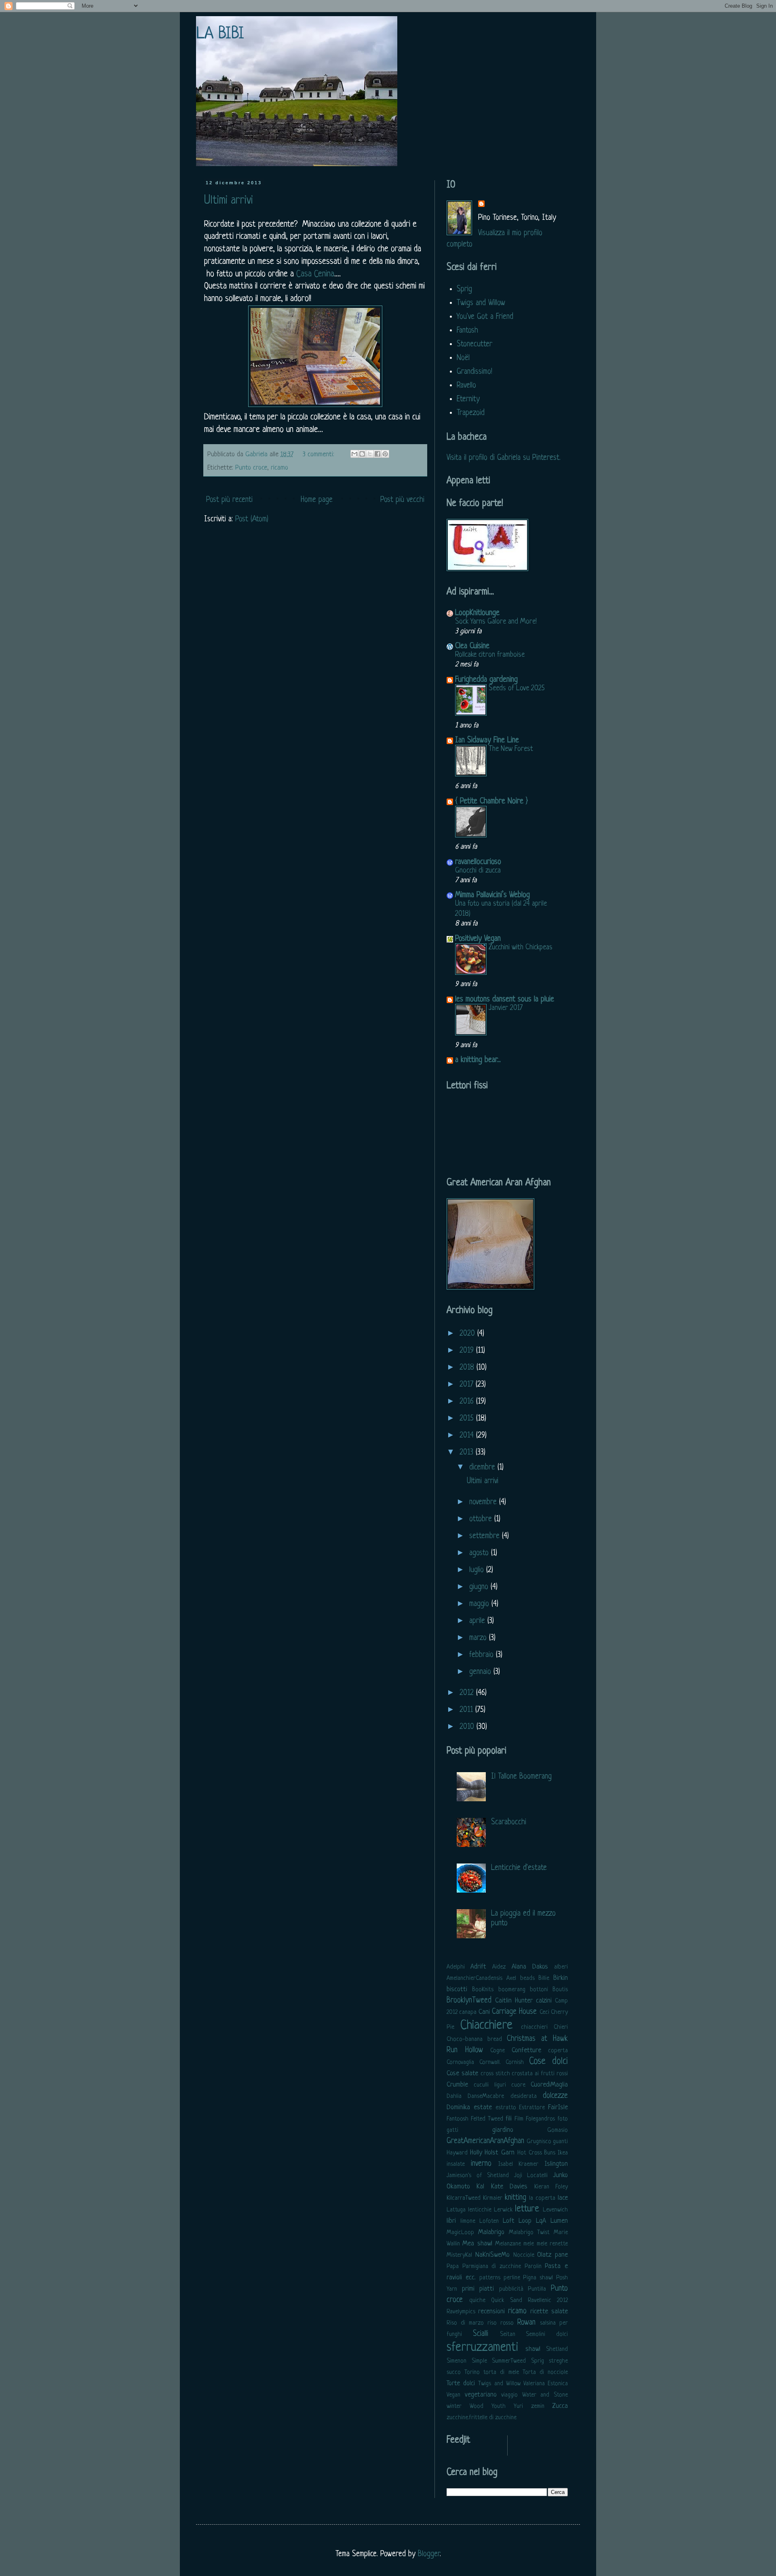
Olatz (544, 2255)
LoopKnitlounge (477, 613)
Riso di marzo (465, 2323)
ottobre (482, 1519)
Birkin (561, 1978)
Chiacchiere (486, 2026)
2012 (468, 1693)
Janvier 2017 (506, 1008)
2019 (468, 1351)
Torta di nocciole (545, 2373)
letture (527, 2209)
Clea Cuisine (472, 646)
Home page (317, 500)
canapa (468, 2012)
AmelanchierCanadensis (474, 1978)
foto (563, 2119)
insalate (456, 2164)
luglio (478, 1570)
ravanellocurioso (478, 862)
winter (454, 2406)
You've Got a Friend (485, 317)
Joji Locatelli (531, 2176)
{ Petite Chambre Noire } (491, 802)
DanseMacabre (486, 2096)
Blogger (429, 2554)
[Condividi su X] (370, 454)
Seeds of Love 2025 (517, 688)
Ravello (466, 386)
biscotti (457, 1989)
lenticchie (480, 2210)
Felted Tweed (487, 2119)
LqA (541, 2221)
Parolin (533, 2267)
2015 (468, 1419)
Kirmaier (493, 2198)
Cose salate (462, 2073)
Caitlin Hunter (514, 2001)
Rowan (526, 2323)
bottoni (539, 1990)
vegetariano (481, 2395)
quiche (477, 2301)
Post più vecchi (402, 500)
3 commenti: (319, 454)
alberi (561, 1967)
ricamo (279, 468)
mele (529, 2244)
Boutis (560, 1990)
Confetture (526, 2050)
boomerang (512, 1990)
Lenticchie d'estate (519, 1868)
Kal (480, 2187)
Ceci (544, 2012)
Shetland (557, 2349)
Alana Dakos (530, 1967)
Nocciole (524, 2255)
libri (451, 2221)
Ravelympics (461, 2312)
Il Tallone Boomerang (521, 1777)
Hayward (457, 2153)
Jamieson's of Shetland (478, 2176)
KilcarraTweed (464, 2198)
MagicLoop (460, 2233)
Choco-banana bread (474, 2040)
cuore (518, 2085)
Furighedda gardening (486, 680)
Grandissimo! (474, 372)
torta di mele (501, 2373)
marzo (479, 1638)
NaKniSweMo (492, 2255)
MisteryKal (459, 2255)
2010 (468, 1727)
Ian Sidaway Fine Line (487, 741)
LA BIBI (220, 34)
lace (563, 2198)
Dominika (458, 2107)
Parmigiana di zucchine (492, 2267)
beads (527, 1978)
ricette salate (549, 2311)
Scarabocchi (509, 1822)
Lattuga (456, 2210)
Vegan (453, 2395)
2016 (468, 1402)
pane (561, 2255)
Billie (544, 1978)
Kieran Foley (551, 2187)
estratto (506, 2108)
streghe (558, 2361)
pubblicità (511, 2289)
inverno (481, 2164)
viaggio (509, 2395)
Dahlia (454, 2096)
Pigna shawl (538, 2278)
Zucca (560, 2406)
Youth (499, 2406)
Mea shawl (477, 2244)
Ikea (563, 2153)
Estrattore (532, 2108)
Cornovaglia (460, 2063)
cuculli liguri (490, 2085)
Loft (509, 2221)
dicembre (483, 1468)
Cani (484, 2012)
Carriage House (514, 2012)
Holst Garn (500, 2153)
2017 (468, 1385)
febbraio (483, 1655)
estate (483, 2107)
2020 (468, 1334)
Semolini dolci (547, 2335)
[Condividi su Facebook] (377, 454)
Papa (453, 2267)
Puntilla (537, 2289)
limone (468, 2221)
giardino (503, 2130)
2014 (468, 1436)
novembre (484, 1502)
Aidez (499, 1967)
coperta (558, 2051)
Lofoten (489, 2221)
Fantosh (467, 331)
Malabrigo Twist (529, 2233)
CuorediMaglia (549, 2085)
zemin (538, 2406)
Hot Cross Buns (536, 2153)
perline (512, 2278)
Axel (511, 1978)
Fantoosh (458, 2119)
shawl (533, 2349)
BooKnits (483, 1990)
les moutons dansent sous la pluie (505, 1000)
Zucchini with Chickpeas (521, 947)
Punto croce (251, 468)
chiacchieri (534, 2027)
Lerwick (503, 2210)
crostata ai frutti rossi (540, 2074)
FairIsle (558, 2107)
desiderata (524, 2096)
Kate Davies (509, 2187)
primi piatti (478, 2289)
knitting (516, 2198)
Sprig (464, 290)
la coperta (542, 2198)
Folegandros (540, 2119)
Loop (525, 2221)
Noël (463, 358)
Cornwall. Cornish (502, 2063)
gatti (452, 2130)
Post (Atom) (252, 520)
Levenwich (555, 2210)
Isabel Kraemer (519, 2164)
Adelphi (456, 1967)
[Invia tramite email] (354, 454)
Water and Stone (545, 2395)
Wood (477, 2406)
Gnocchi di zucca (478, 871)
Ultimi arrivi (229, 201)
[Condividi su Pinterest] (385, 454)
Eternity (468, 399)
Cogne (498, 2051)
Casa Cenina (315, 274)
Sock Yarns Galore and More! (496, 622)
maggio (480, 1604)
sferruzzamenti (482, 2348)
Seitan (508, 2335)
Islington (556, 2164)
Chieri (561, 2027)
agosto (480, 1553)
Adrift (478, 1967)
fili (509, 2119)
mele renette (552, 2244)
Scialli (481, 2334)
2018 (468, 1368)
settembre (486, 1536)
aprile (478, 1621)
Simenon (457, 2361)
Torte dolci (461, 2383)
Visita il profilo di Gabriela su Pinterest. (504, 458)
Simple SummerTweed (499, 2361)
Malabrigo (491, 2232)
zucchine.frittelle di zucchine (482, 2418)
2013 (468, 1453)
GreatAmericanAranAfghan (485, 2141)
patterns (490, 2278)
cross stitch (495, 2074)
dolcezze (555, 2096)
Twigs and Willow (481, 303)
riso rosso (501, 2323)
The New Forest (511, 749)
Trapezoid (471, 413)
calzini (544, 2001)
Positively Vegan (478, 939)
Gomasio (558, 2130)
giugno (480, 1587)
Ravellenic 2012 (548, 2301)
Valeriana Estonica (546, 2384)
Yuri (518, 2406)
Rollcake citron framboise (490, 655)
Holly (476, 2153)
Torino (472, 2373)
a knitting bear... (478, 1060)
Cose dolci (548, 2062)
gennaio (481, 1672)
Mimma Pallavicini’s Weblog (492, 895)
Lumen (559, 2221)
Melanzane (508, 2244)
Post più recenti (229, 500)
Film (519, 2119)
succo (454, 2373)
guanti (560, 2142)
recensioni (491, 2311)
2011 (467, 1710)
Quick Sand (507, 2301)
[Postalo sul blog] (362, 454)
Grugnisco (539, 2142)
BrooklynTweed (469, 2001)
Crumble (457, 2085)
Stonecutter (474, 345)
